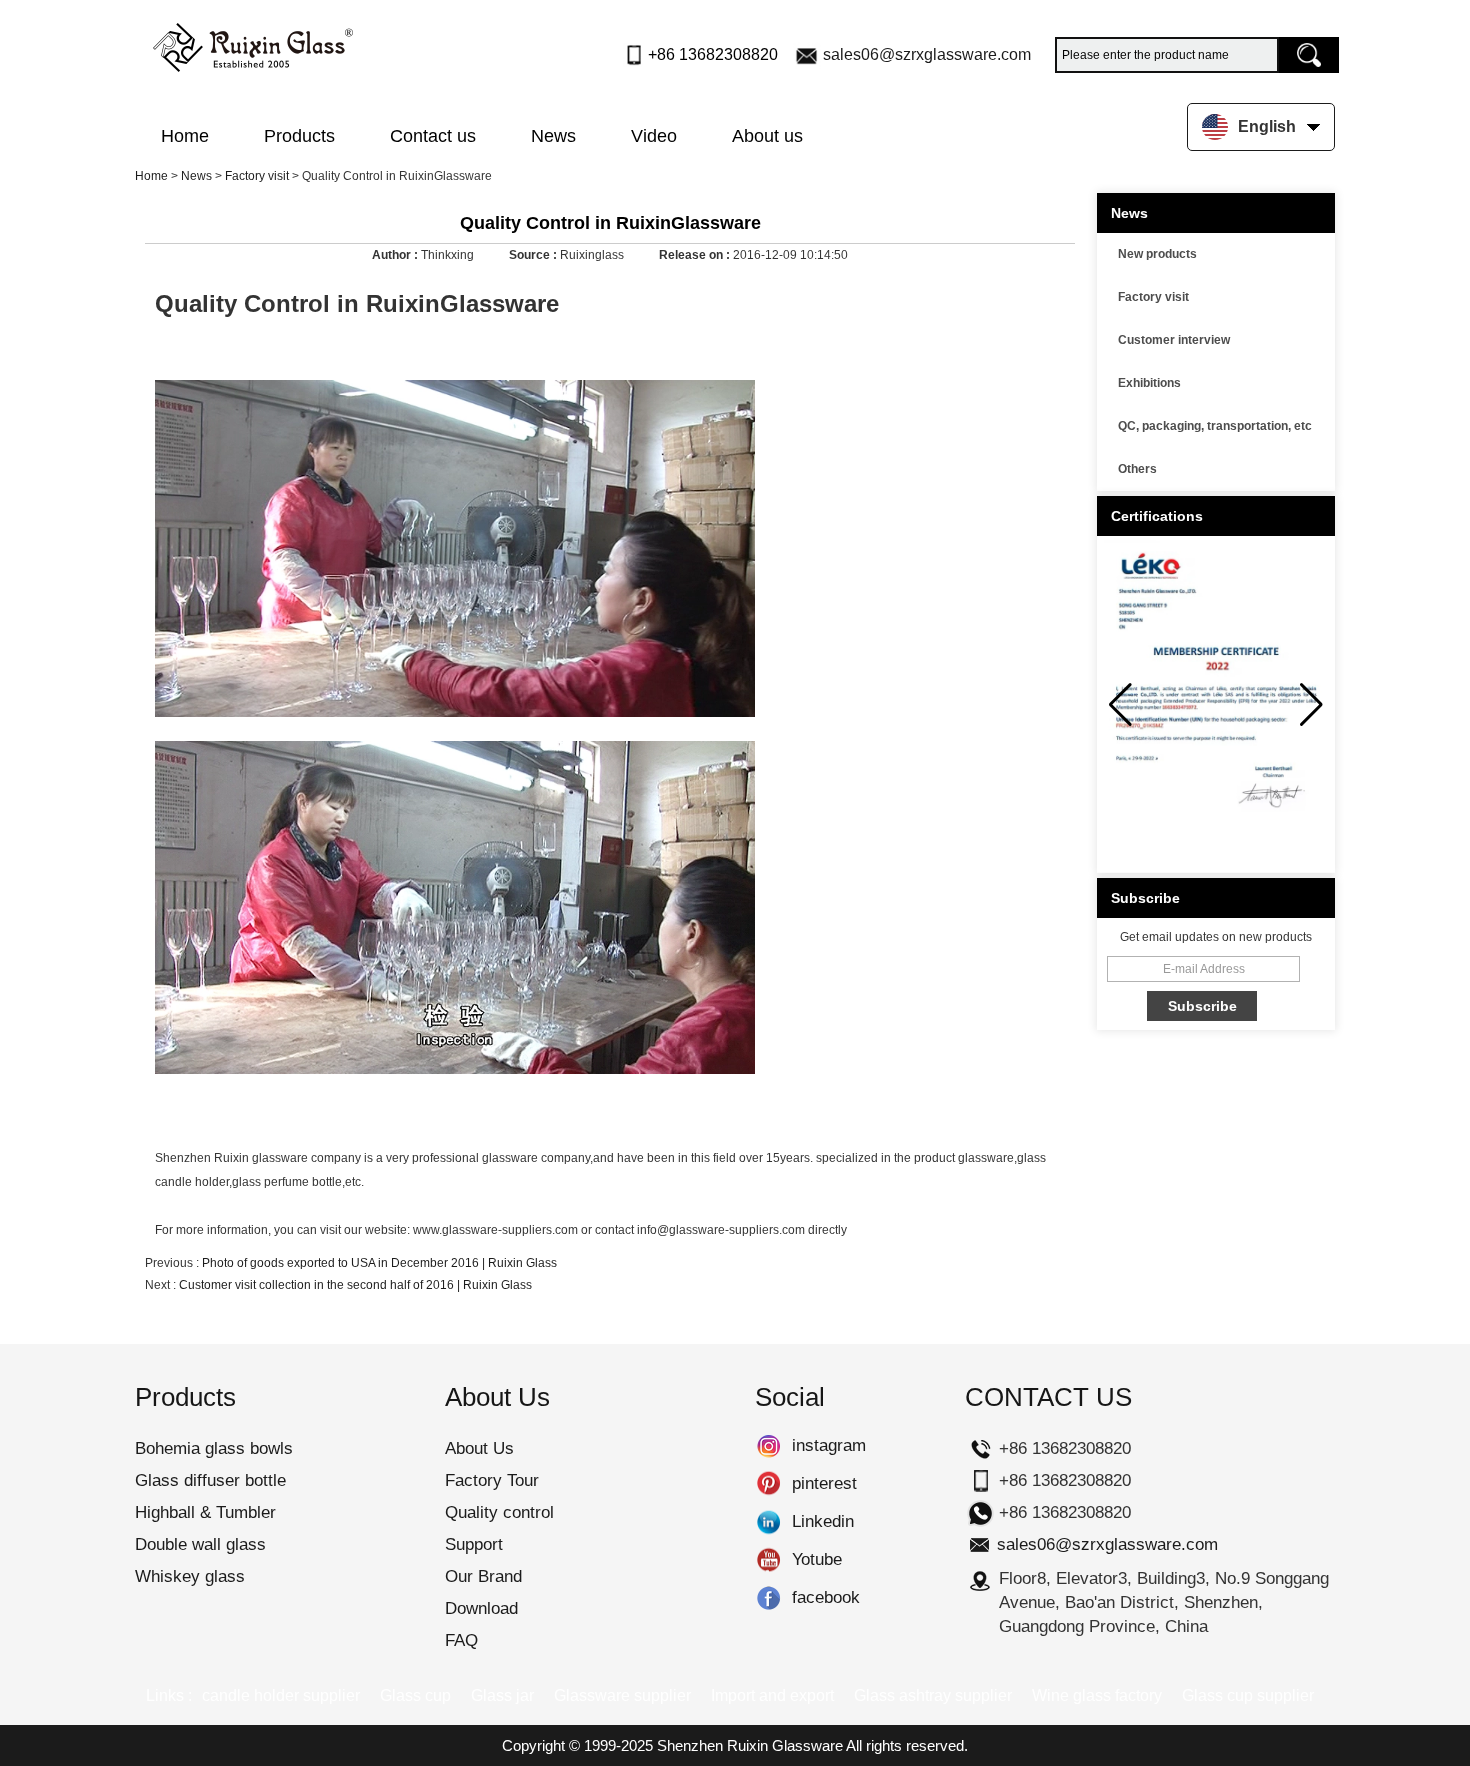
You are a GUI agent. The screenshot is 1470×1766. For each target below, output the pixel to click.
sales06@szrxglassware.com (927, 54)
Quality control (499, 1512)
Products (299, 136)
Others (1137, 469)
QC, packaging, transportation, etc (1215, 426)
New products (1157, 254)
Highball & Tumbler (205, 1512)
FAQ (461, 1640)
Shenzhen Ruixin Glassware (750, 1745)
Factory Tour (492, 1480)
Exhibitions (1149, 383)
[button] (1311, 705)
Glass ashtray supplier (933, 1695)
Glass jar (502, 1695)
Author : (396, 255)
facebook (768, 1598)
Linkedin (768, 1522)
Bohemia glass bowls (214, 1448)
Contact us (433, 136)
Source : (534, 255)
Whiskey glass (190, 1576)
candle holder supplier (281, 1695)
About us (767, 136)
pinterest (768, 1484)
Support (474, 1544)
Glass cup (415, 1695)
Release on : (696, 255)
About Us (479, 1448)
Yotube (768, 1560)
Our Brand (483, 1576)
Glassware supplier (622, 1695)
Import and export (772, 1695)
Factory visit (257, 176)
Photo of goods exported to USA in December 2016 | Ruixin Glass (379, 1263)
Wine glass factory (1097, 1695)
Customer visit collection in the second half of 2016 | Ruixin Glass (355, 1285)
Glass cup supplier (1248, 1695)
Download (481, 1608)
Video (654, 136)
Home (185, 136)
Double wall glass (200, 1544)
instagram (768, 1446)
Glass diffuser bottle (210, 1480)
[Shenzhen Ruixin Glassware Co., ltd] (253, 43)
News (553, 136)
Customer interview (1174, 340)
